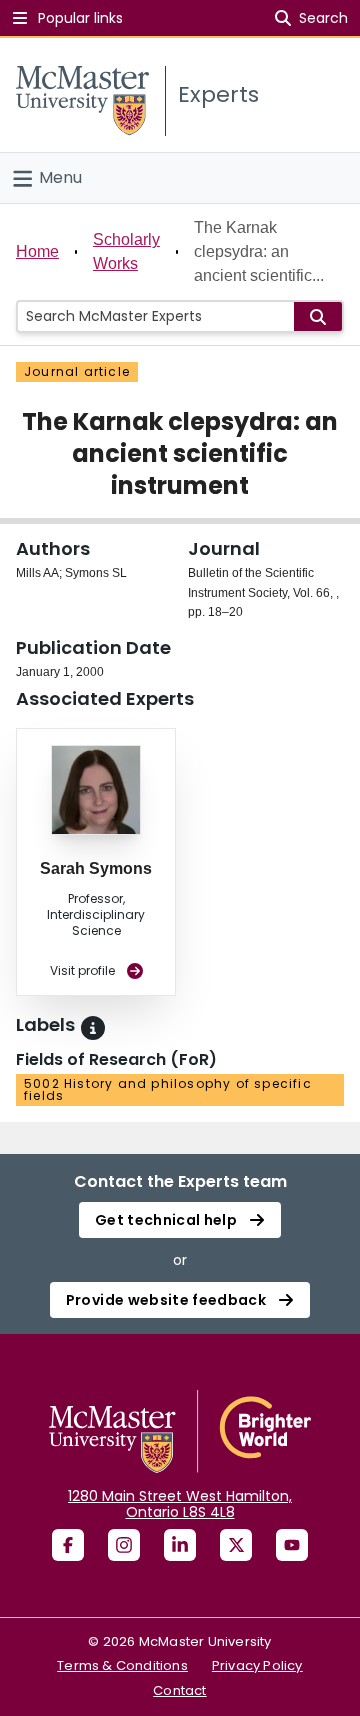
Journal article (77, 371)
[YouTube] (292, 1545)
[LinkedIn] (180, 1545)
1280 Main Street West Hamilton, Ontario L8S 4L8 (180, 1504)
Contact (179, 1690)
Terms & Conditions (122, 1665)
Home (37, 251)
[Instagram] (124, 1545)
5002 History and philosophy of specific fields (168, 1089)
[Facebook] (68, 1545)
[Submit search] (318, 316)
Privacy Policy (257, 1665)
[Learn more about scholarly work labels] (93, 1028)
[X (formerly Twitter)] (236, 1545)
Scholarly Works (126, 251)
